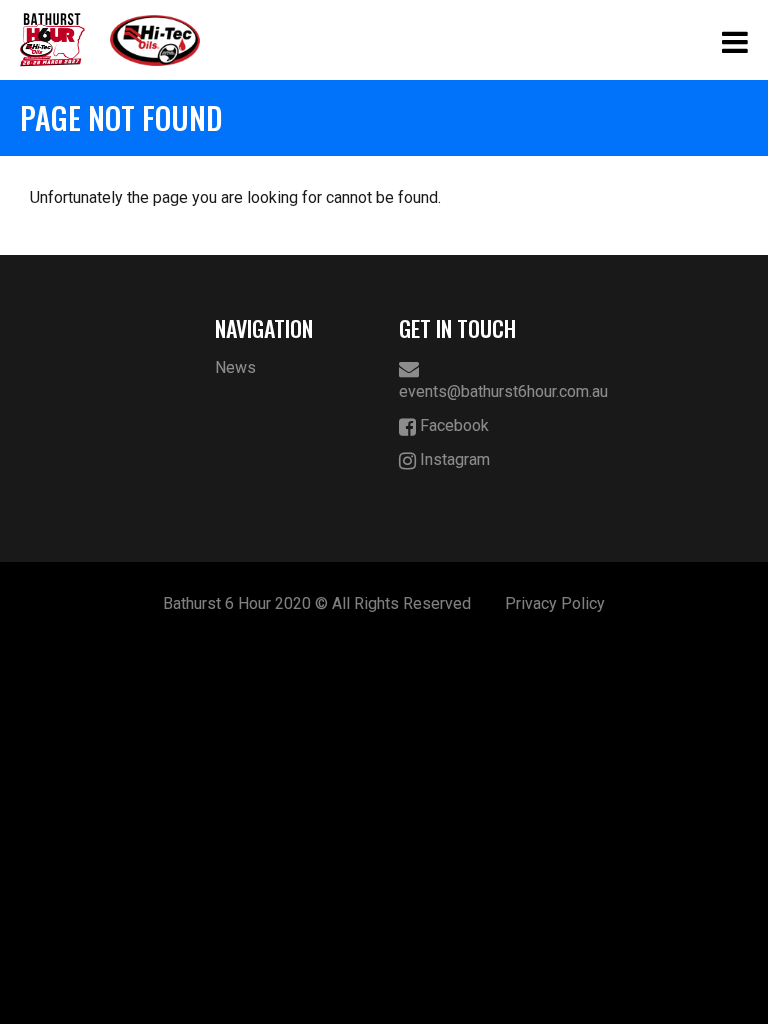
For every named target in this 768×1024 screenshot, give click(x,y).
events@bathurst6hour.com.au (476, 391)
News (235, 367)
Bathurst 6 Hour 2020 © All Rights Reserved (317, 603)
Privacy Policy (555, 603)
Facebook (452, 425)
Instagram (453, 459)
